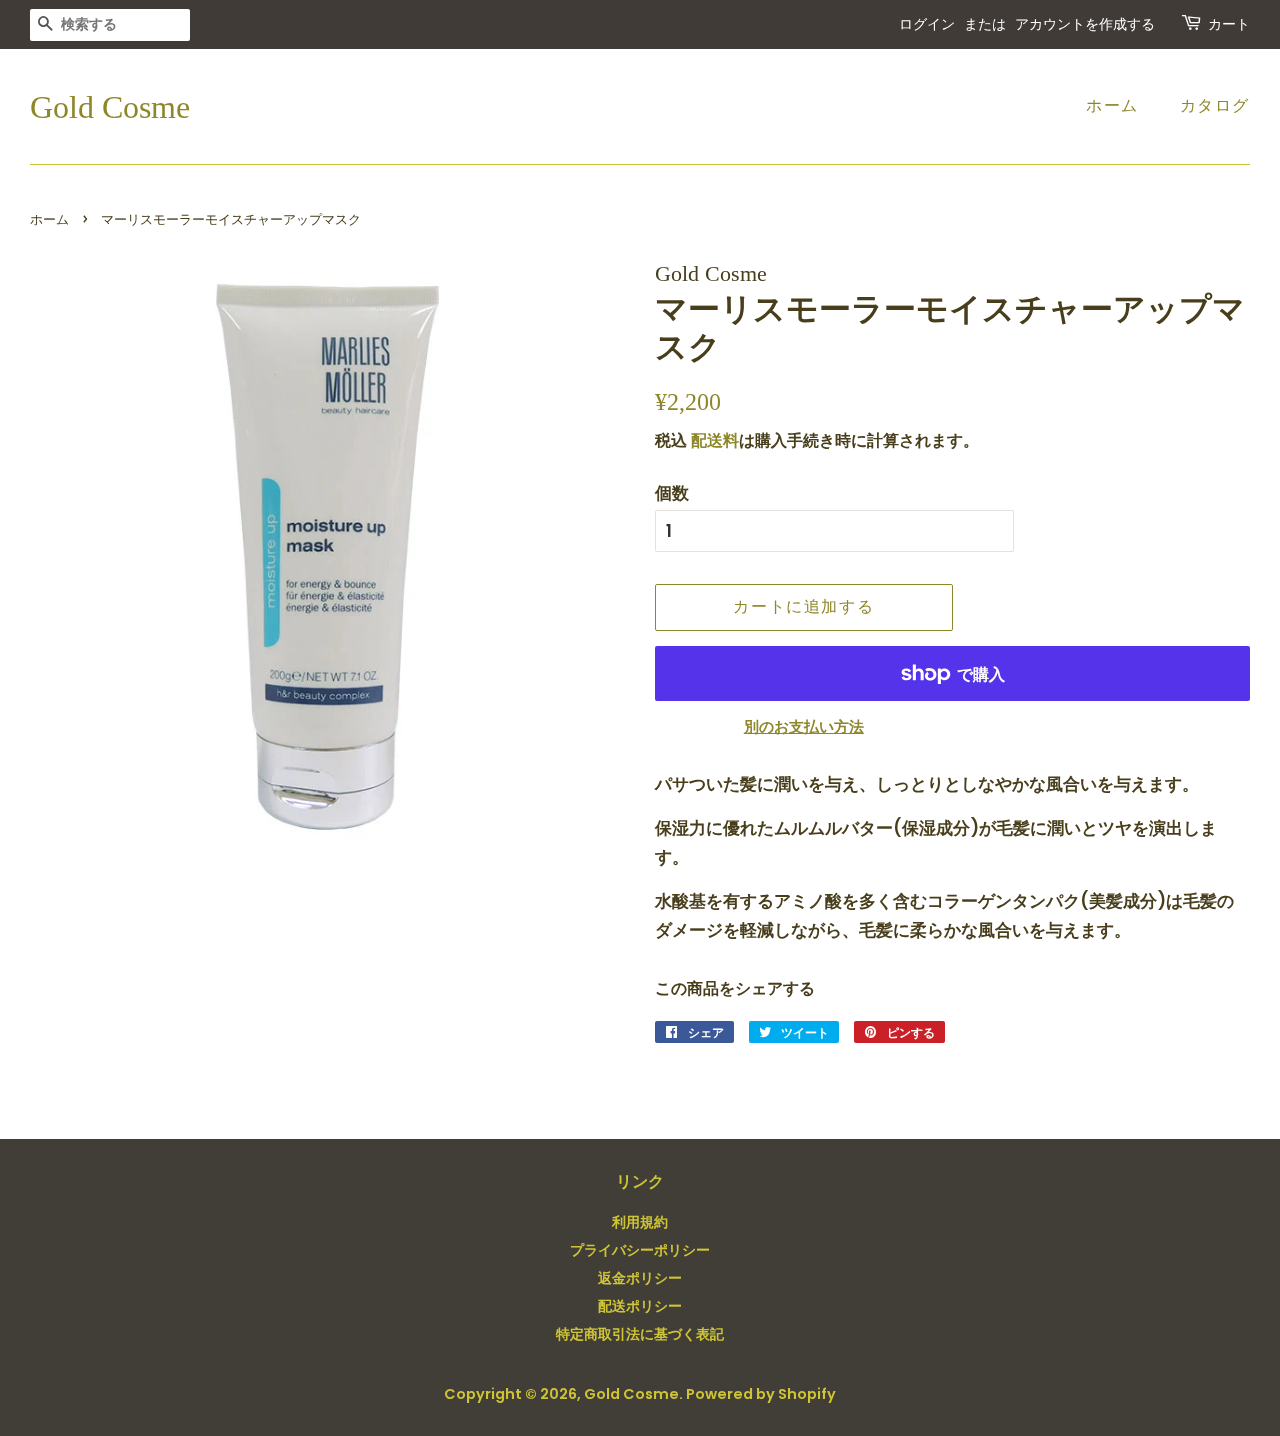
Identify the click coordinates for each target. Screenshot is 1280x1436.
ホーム (1112, 106)
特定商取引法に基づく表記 (640, 1334)
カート (1229, 24)
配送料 (715, 440)
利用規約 (640, 1222)
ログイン (927, 24)
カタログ (1215, 106)
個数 (672, 493)
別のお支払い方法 (804, 726)
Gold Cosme (110, 107)
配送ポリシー (640, 1306)
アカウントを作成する (1085, 24)
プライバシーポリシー (640, 1250)
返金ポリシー (640, 1278)
